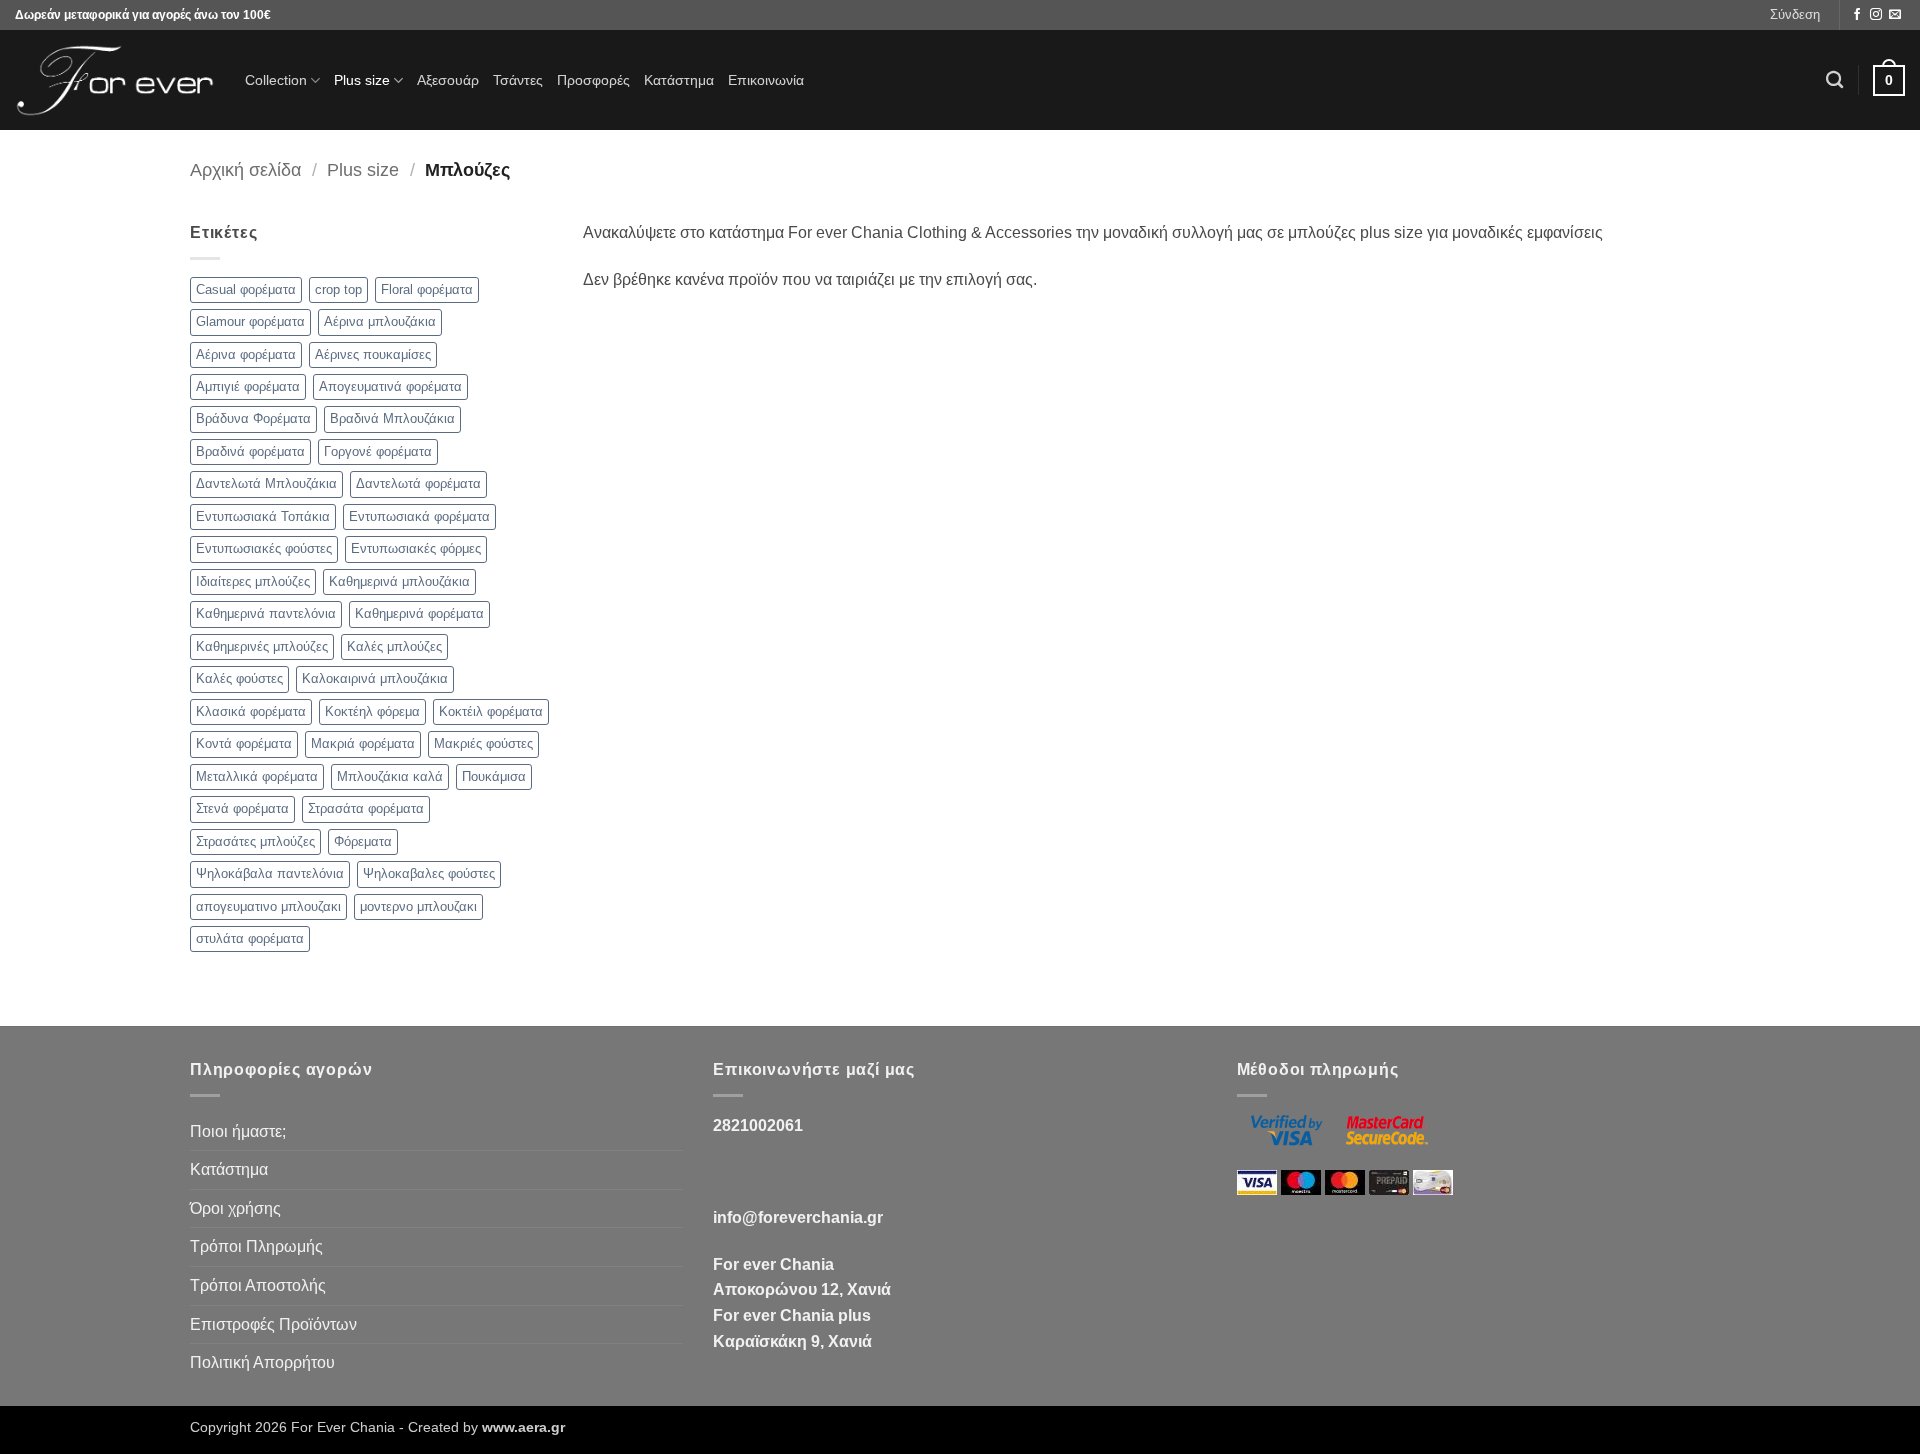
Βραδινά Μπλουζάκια (392, 418)
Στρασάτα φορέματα (366, 808)
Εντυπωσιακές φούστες (264, 548)
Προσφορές (593, 80)
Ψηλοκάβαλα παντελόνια (270, 873)
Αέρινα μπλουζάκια (380, 321)
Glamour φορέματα (250, 321)
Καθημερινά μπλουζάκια (399, 581)
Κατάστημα (679, 80)
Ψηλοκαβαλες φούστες (429, 873)
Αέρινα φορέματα (246, 354)
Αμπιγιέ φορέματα (248, 386)
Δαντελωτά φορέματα (418, 483)
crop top (338, 289)
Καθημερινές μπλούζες (262, 646)
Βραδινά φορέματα (250, 451)
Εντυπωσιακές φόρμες (416, 548)
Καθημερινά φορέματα (419, 613)
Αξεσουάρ (448, 80)
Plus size (362, 80)
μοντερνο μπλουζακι (418, 906)
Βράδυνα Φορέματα (253, 418)
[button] (1795, 15)
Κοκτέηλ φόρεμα (372, 711)
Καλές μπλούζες (394, 646)
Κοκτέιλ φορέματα (491, 711)
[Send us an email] (1895, 15)
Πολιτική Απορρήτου (262, 1362)
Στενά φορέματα (242, 808)
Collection (276, 80)
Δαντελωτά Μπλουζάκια (266, 483)
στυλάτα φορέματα (250, 938)
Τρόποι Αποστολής (258, 1285)
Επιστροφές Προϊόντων (273, 1324)
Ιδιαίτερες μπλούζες (253, 581)
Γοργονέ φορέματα (378, 451)
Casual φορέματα (246, 289)
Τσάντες (518, 80)
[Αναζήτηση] (1834, 80)
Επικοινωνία (766, 80)
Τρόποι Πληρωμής (256, 1246)
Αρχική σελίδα (245, 169)
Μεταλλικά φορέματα (257, 776)
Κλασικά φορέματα (251, 711)
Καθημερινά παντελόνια (266, 613)
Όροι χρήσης (235, 1208)
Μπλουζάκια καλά (390, 776)
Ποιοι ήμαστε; (238, 1131)
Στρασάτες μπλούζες (255, 841)
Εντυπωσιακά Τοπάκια (263, 516)
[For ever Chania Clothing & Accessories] (115, 80)
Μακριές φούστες (483, 743)
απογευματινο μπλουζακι (268, 906)
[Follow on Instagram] (1876, 15)
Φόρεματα (363, 841)
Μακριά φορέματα (363, 743)
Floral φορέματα (427, 289)
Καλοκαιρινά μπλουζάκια (375, 678)
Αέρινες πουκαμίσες (373, 354)
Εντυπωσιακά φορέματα (419, 516)
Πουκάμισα (494, 776)
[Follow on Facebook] (1857, 15)
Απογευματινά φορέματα (390, 386)
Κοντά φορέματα (244, 743)
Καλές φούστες (239, 678)
